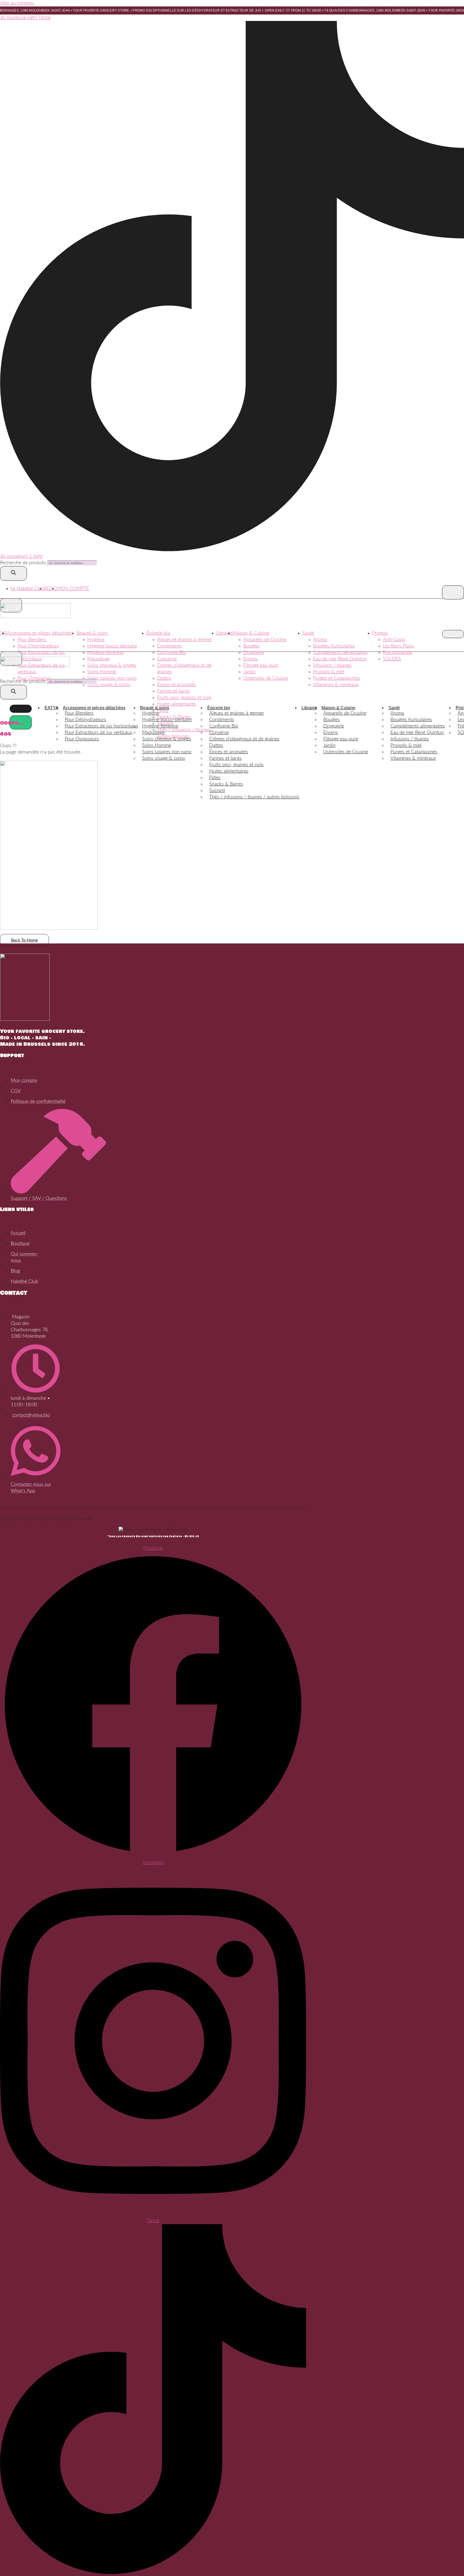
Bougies (251, 646)
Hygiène (96, 640)
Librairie (224, 633)
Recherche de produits (24, 563)
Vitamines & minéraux (336, 685)
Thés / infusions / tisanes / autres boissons (254, 797)
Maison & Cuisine (251, 633)
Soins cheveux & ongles (112, 665)
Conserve (167, 659)
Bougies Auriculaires (334, 646)
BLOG (50, 589)
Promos (380, 633)
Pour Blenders (32, 640)
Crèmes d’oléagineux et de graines (244, 739)
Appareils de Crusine (265, 640)
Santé (308, 633)
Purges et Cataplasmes (337, 678)
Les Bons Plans (398, 646)
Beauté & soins (92, 633)
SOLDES (392, 659)
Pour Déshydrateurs (38, 646)
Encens (251, 659)
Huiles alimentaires (177, 704)
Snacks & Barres (226, 784)
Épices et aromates (177, 685)
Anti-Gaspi (394, 640)
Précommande (398, 653)
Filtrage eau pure (261, 665)
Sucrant (217, 791)
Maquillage (99, 659)
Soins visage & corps (109, 685)
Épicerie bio (158, 633)
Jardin (249, 672)
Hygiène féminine (105, 653)
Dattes (164, 678)
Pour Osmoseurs (35, 678)
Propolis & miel (329, 672)
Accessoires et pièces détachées (40, 633)
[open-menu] (453, 592)
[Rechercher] (13, 573)
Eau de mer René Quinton (340, 659)
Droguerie (254, 653)
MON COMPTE (73, 589)
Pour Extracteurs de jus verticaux (98, 733)
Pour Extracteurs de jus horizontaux (101, 726)
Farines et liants (173, 691)
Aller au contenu (17, 3)
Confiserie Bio (172, 653)
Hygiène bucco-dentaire (112, 646)
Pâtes (215, 778)
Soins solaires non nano (112, 678)
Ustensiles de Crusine (266, 678)
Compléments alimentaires (340, 653)
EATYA (52, 708)
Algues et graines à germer (184, 640)
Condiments (170, 646)
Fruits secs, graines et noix (184, 698)
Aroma (320, 640)
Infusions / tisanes (332, 665)
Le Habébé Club (27, 589)
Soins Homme (102, 672)
